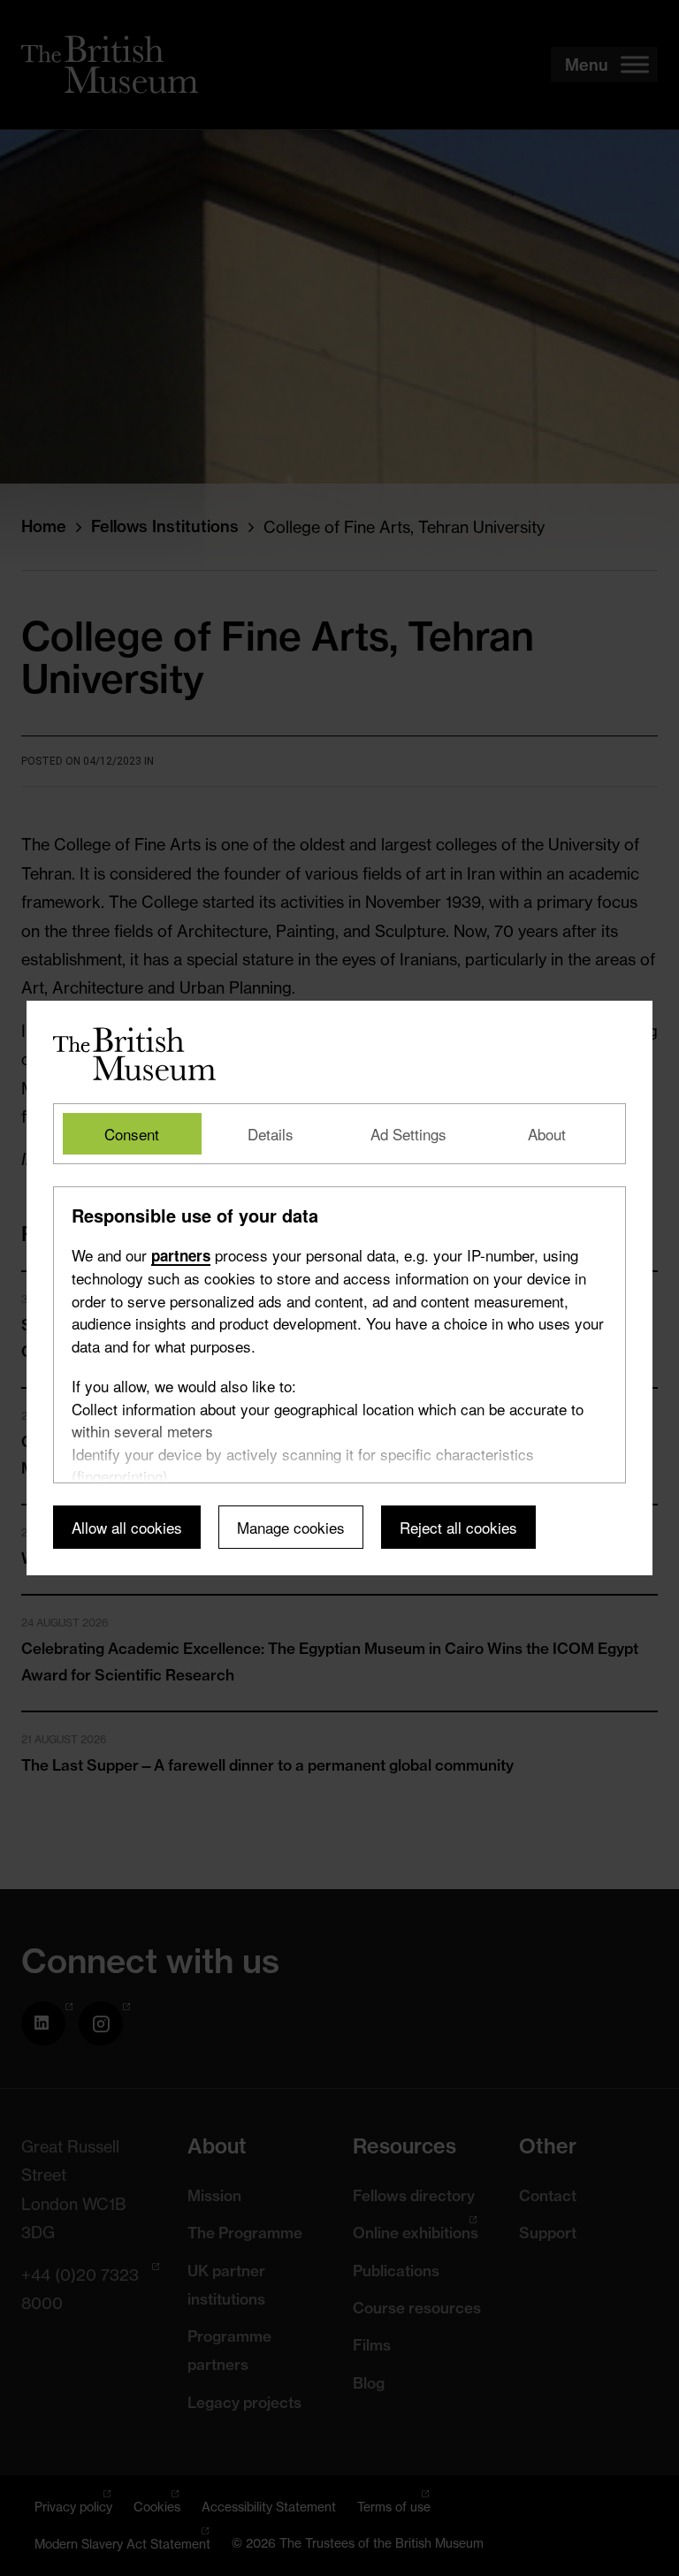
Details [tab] (271, 1134)
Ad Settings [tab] (408, 1134)
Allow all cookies (127, 1527)
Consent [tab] (132, 1134)
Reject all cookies (458, 1527)
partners (181, 1255)
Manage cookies (291, 1527)
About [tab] (547, 1134)
